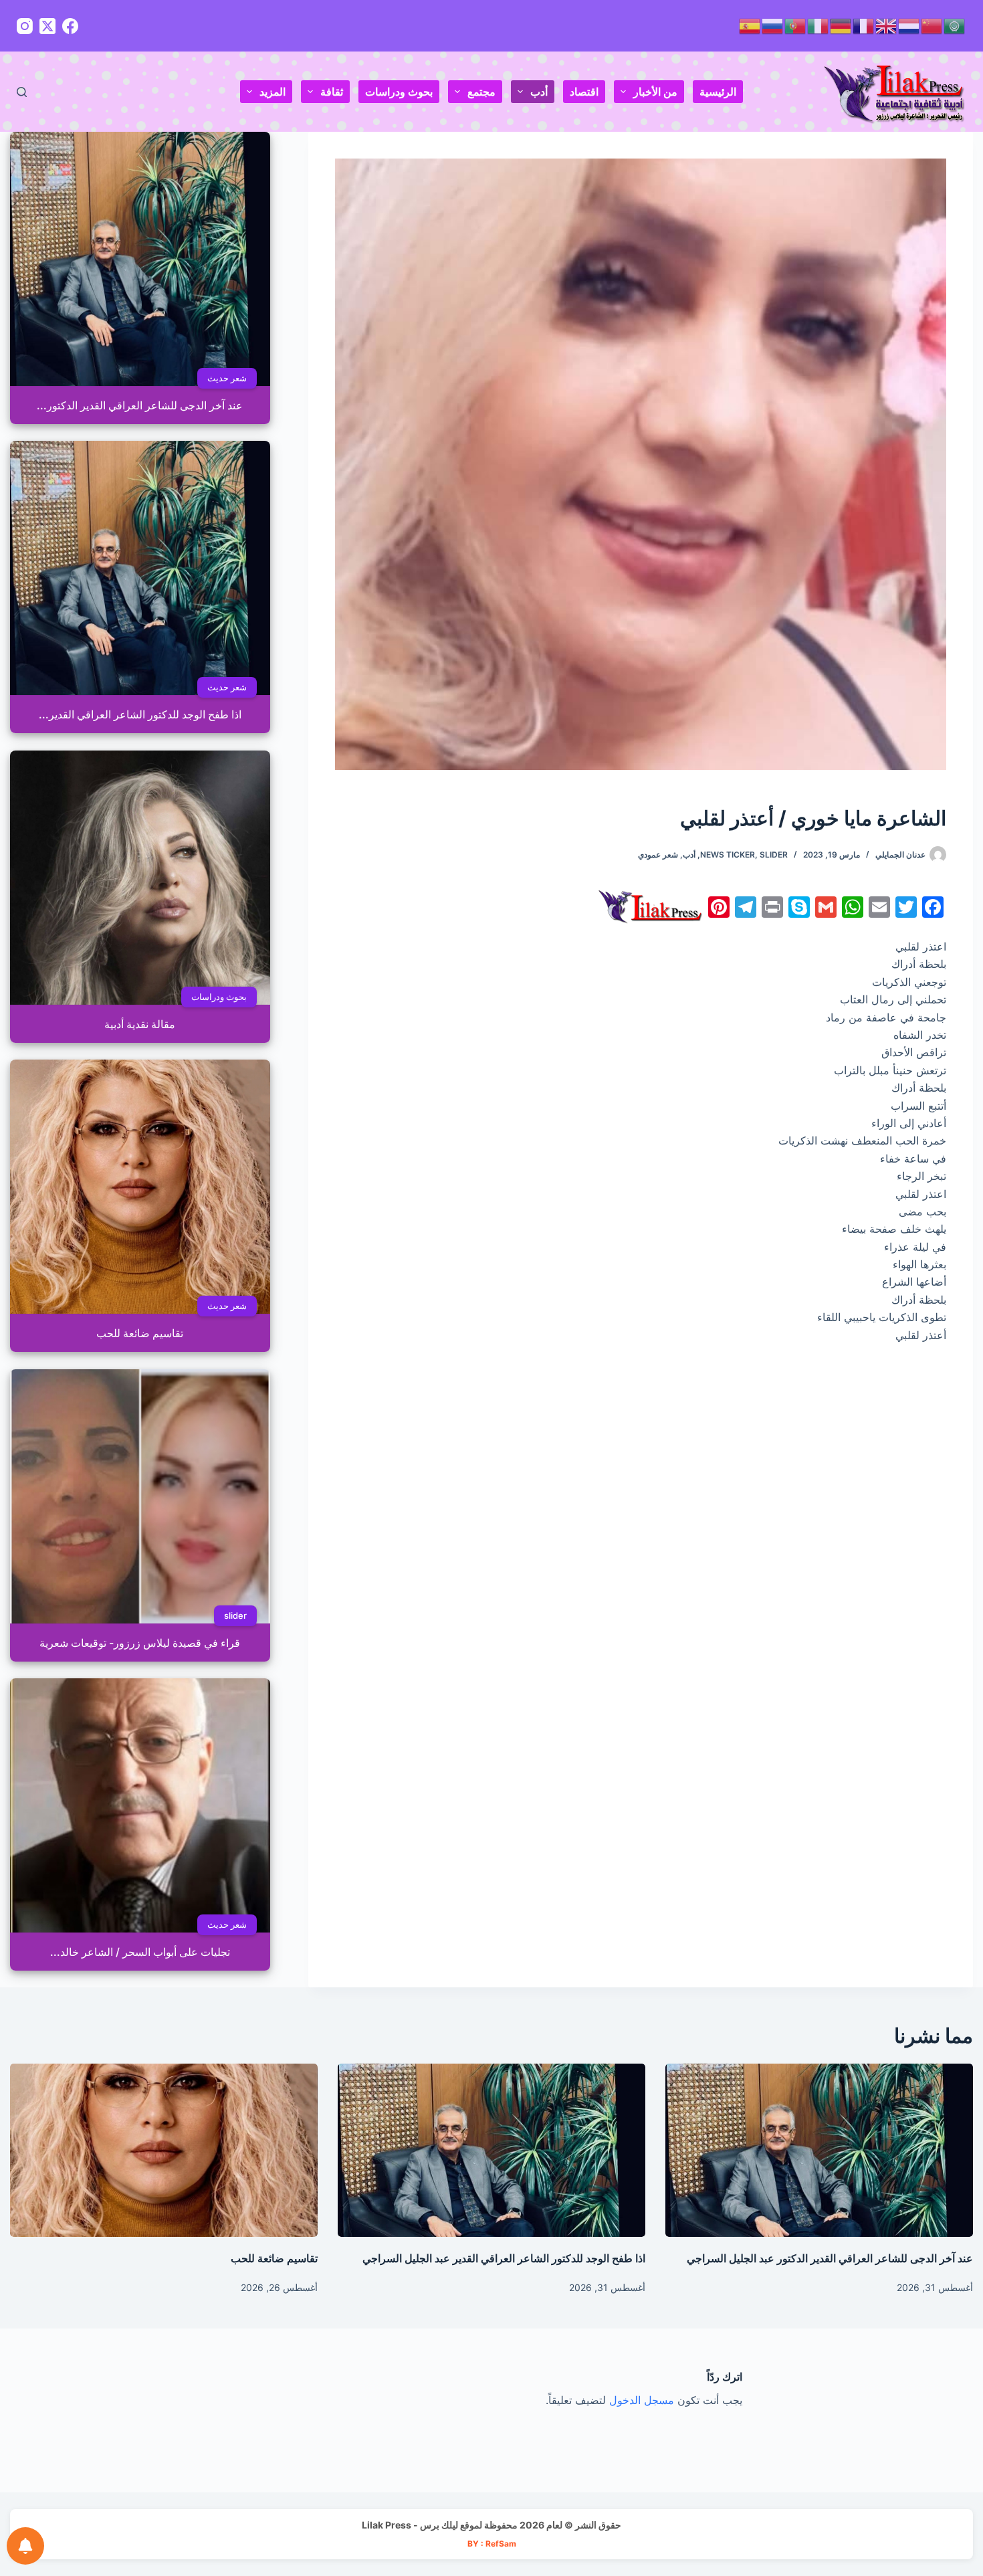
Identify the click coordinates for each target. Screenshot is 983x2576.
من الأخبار (655, 92)
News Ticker (728, 855)
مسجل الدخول (642, 2400)
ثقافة (332, 92)
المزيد (272, 92)
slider (774, 855)
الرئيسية (718, 92)
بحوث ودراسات (399, 92)
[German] (841, 25)
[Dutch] (909, 25)
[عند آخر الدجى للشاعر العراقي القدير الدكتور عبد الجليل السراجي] (819, 2150)
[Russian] (773, 25)
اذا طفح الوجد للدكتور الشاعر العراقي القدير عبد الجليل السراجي (504, 2258)
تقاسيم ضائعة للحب (274, 2258)
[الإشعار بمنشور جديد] (25, 2546)
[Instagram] (25, 26)
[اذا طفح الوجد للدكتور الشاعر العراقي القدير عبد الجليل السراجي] (491, 2150)
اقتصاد (584, 92)
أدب (539, 92)
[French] (864, 25)
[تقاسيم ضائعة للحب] (164, 2150)
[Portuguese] (796, 25)
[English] (887, 25)
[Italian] (818, 25)
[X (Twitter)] (47, 26)
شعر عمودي (658, 855)
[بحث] (22, 92)
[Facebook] (70, 26)
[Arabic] (955, 25)
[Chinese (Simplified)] (932, 25)
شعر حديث (227, 378)
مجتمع (481, 92)
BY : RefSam (492, 2544)
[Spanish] (750, 25)
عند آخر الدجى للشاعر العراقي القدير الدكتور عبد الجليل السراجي (830, 2258)
